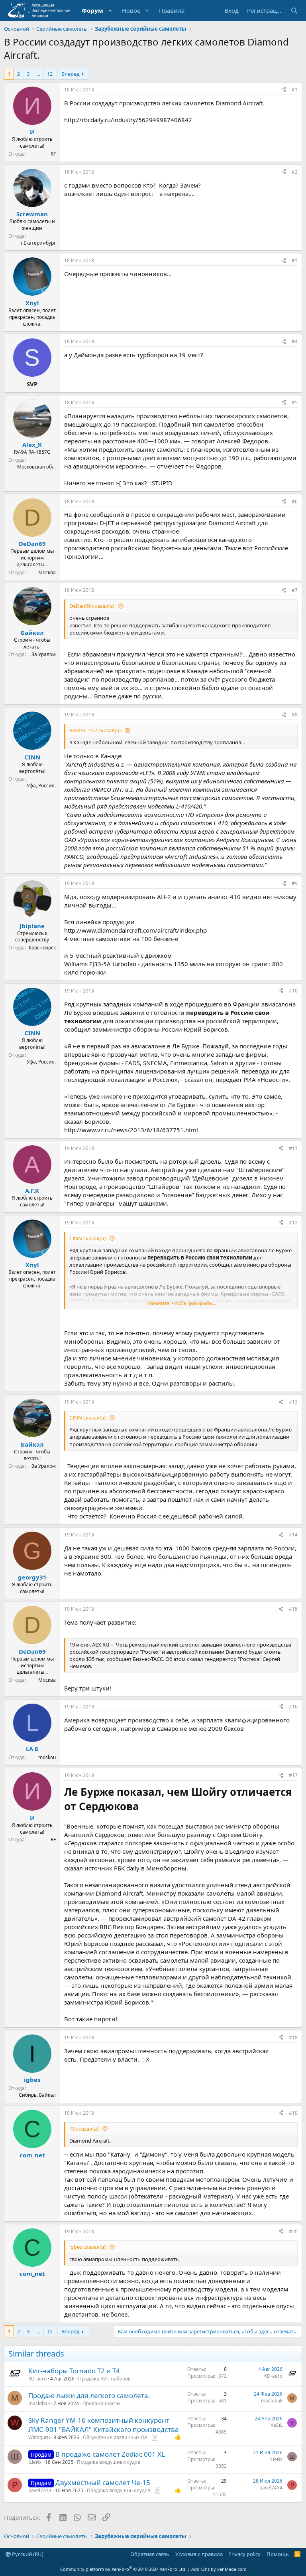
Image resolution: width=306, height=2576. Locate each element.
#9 (295, 883)
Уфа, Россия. (41, 786)
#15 (293, 1609)
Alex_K (32, 445)
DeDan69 (32, 544)
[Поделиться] (284, 90)
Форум (92, 10)
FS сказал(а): (84, 2129)
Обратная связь (150, 2554)
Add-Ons (200, 2569)
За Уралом (44, 654)
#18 (293, 2037)
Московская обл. (36, 467)
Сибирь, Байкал (37, 2095)
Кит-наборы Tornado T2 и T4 (74, 2371)
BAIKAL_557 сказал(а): (96, 730)
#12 (293, 1223)
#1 (295, 90)
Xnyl (32, 303)
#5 (295, 402)
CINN (32, 757)
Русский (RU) (27, 2554)
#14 (293, 1535)
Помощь (278, 2554)
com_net (32, 2155)
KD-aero (37, 2379)
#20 (293, 2231)
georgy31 (32, 1577)
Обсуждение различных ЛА (115, 2437)
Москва (47, 572)
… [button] (38, 74)
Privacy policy (244, 2554)
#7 (295, 590)
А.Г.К (32, 1190)
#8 (295, 715)
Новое (131, 10)
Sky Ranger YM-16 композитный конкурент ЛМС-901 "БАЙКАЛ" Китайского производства (104, 2425)
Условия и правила (199, 2554)
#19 (293, 2113)
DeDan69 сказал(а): (92, 606)
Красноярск (42, 948)
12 (50, 74)
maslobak (39, 2403)
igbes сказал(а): (88, 2247)
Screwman (32, 214)
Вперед (71, 74)
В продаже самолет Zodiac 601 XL (110, 2454)
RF (53, 154)
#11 (293, 1148)
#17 (293, 1775)
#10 (293, 991)
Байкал (32, 633)
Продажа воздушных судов (109, 2462)
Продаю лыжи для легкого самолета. (89, 2395)
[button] (110, 11)
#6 (295, 501)
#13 (293, 1402)
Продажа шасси (101, 2403)
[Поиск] (294, 11)
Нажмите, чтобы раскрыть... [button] (181, 1303)
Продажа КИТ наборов (104, 2379)
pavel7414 (40, 2490)
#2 (295, 172)
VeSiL (277, 2425)
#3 (295, 260)
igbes (32, 2080)
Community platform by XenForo (123, 2569)
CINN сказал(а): (88, 1238)
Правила (172, 10)
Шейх (35, 2462)
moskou (47, 1757)
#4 (295, 341)
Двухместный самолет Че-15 (103, 2482)
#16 (293, 1707)
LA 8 (32, 1749)
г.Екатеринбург (38, 243)
